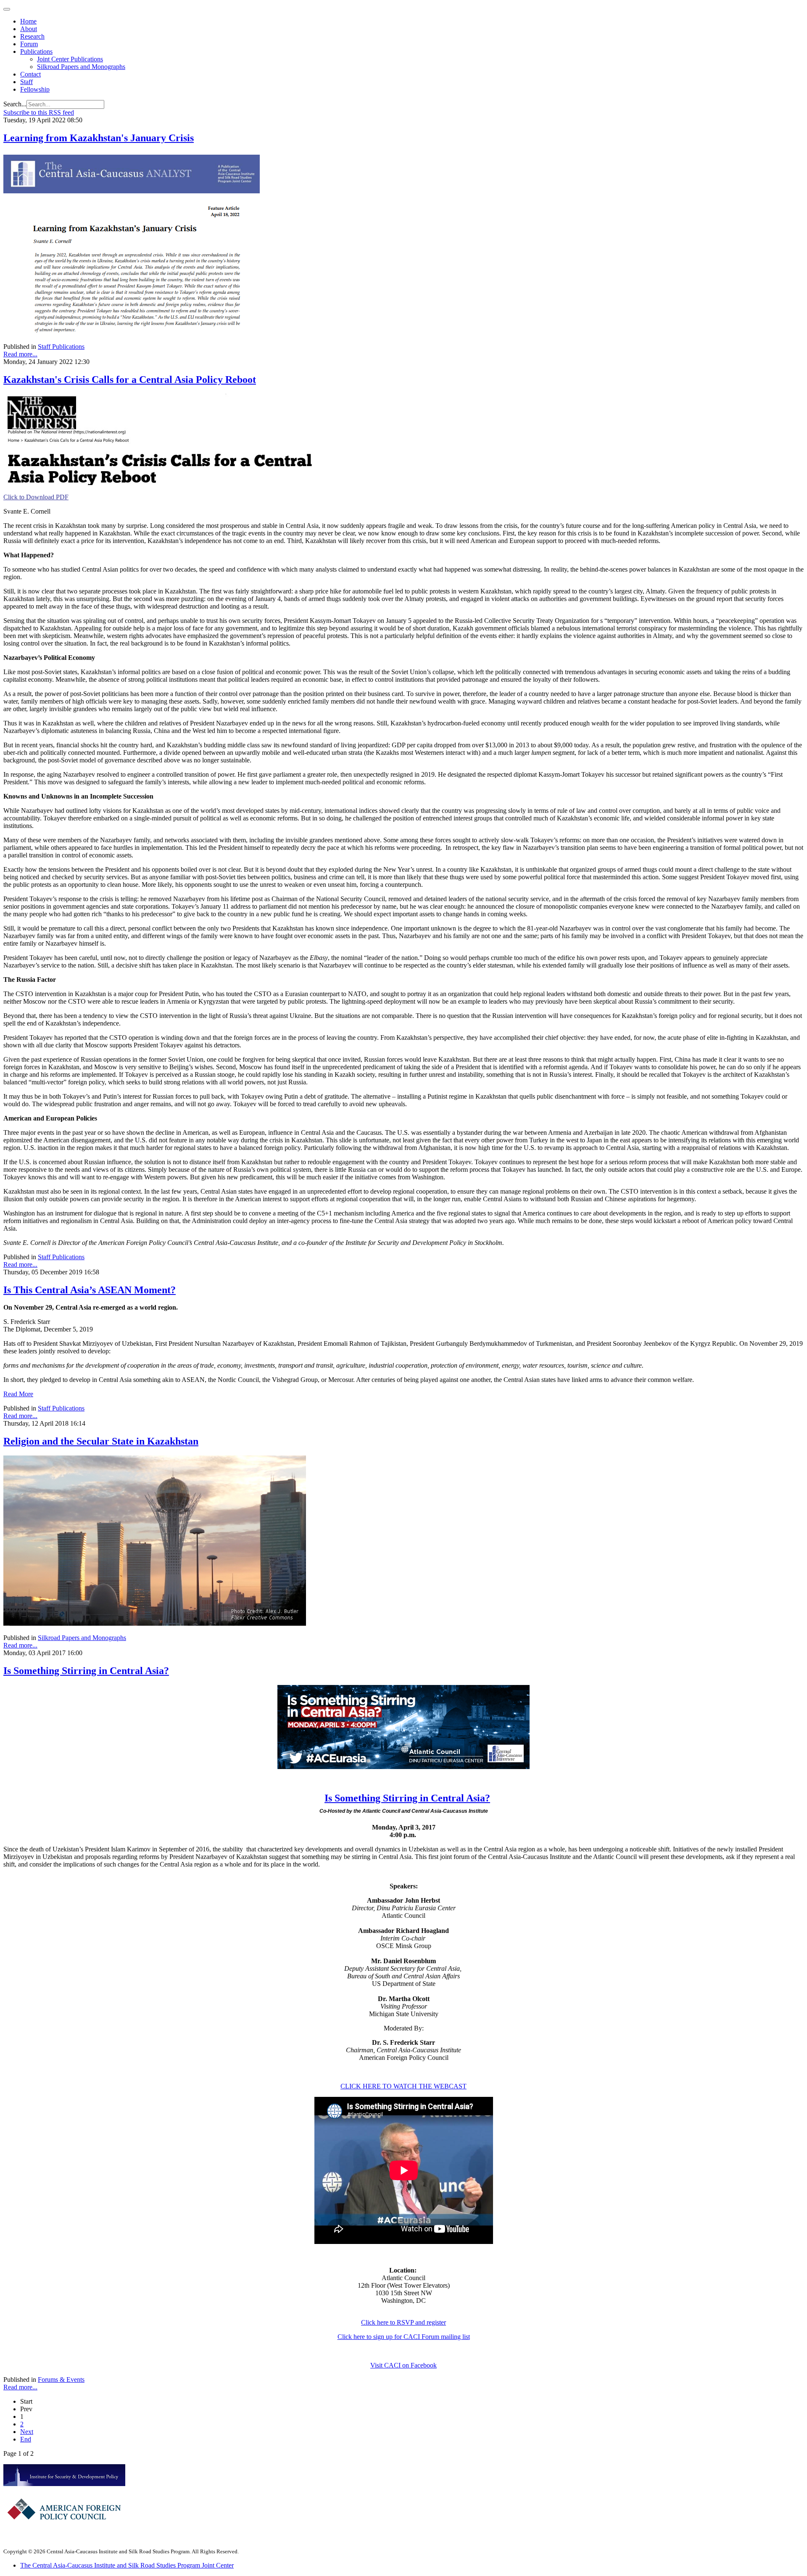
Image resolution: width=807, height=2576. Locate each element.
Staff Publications (61, 347)
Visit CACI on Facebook (403, 2365)
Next (27, 2432)
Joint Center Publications (70, 59)
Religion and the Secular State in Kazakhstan (101, 1441)
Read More (18, 1394)
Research (32, 36)
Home (28, 21)
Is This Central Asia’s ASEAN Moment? (90, 1290)
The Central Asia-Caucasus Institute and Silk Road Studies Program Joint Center (127, 2565)
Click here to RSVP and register (403, 2322)
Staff (26, 82)
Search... (15, 104)
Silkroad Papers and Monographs (81, 67)
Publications (36, 51)
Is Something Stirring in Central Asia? (86, 1671)
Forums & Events (61, 2380)
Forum (29, 44)
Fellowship (35, 89)
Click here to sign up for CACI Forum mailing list (404, 2337)
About (29, 29)
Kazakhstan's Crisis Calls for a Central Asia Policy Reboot (130, 380)
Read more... (20, 354)
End (26, 2439)
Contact (30, 74)
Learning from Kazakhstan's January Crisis (99, 138)
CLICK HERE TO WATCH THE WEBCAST (403, 2086)
